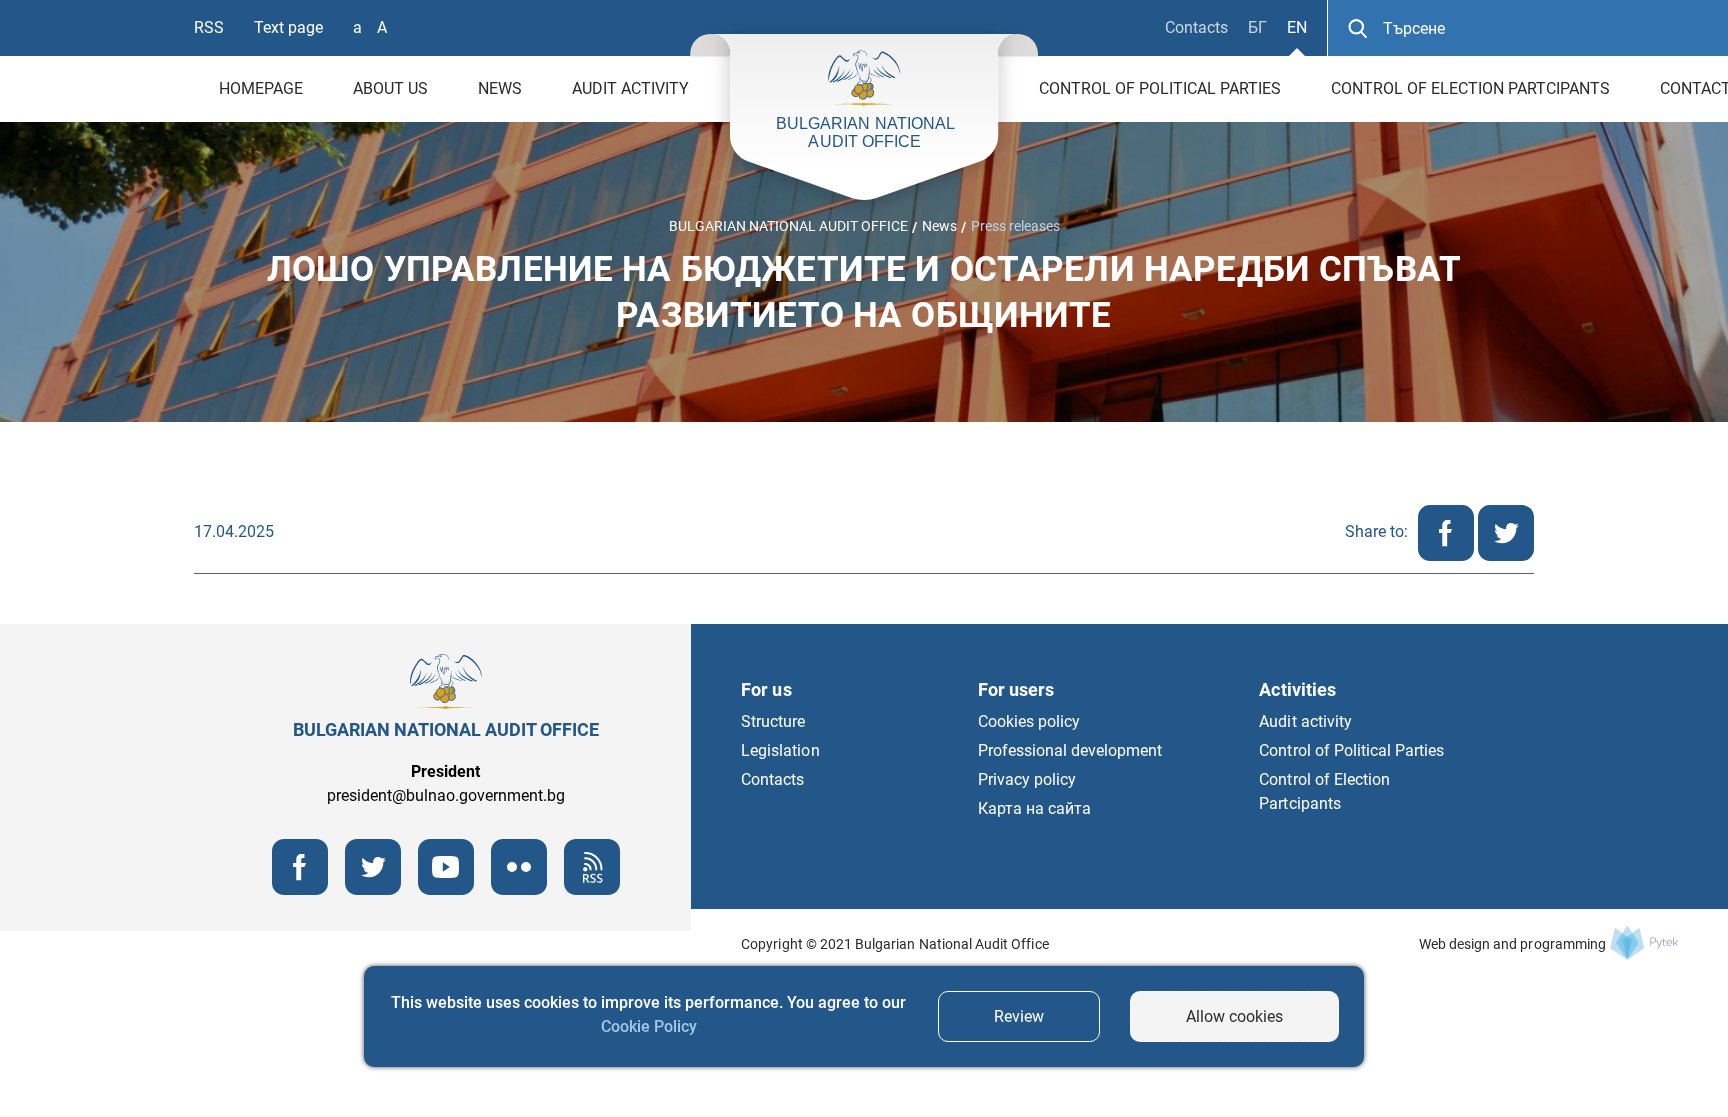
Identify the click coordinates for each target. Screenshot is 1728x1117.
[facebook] (1448, 555)
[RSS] (592, 889)
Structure (773, 721)
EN (1297, 27)
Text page (288, 27)
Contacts (1196, 27)
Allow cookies (1234, 1016)
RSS (209, 27)
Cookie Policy (649, 1026)
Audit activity (630, 88)
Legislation (780, 750)
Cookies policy (1029, 721)
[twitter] (1506, 555)
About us (390, 88)
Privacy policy (1027, 779)
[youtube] (446, 889)
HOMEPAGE (261, 88)
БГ (1257, 27)
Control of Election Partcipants (1470, 88)
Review (1019, 1016)
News (500, 88)
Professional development (1070, 750)
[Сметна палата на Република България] (1644, 942)
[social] (519, 889)
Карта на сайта (1034, 808)
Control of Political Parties (1160, 88)
